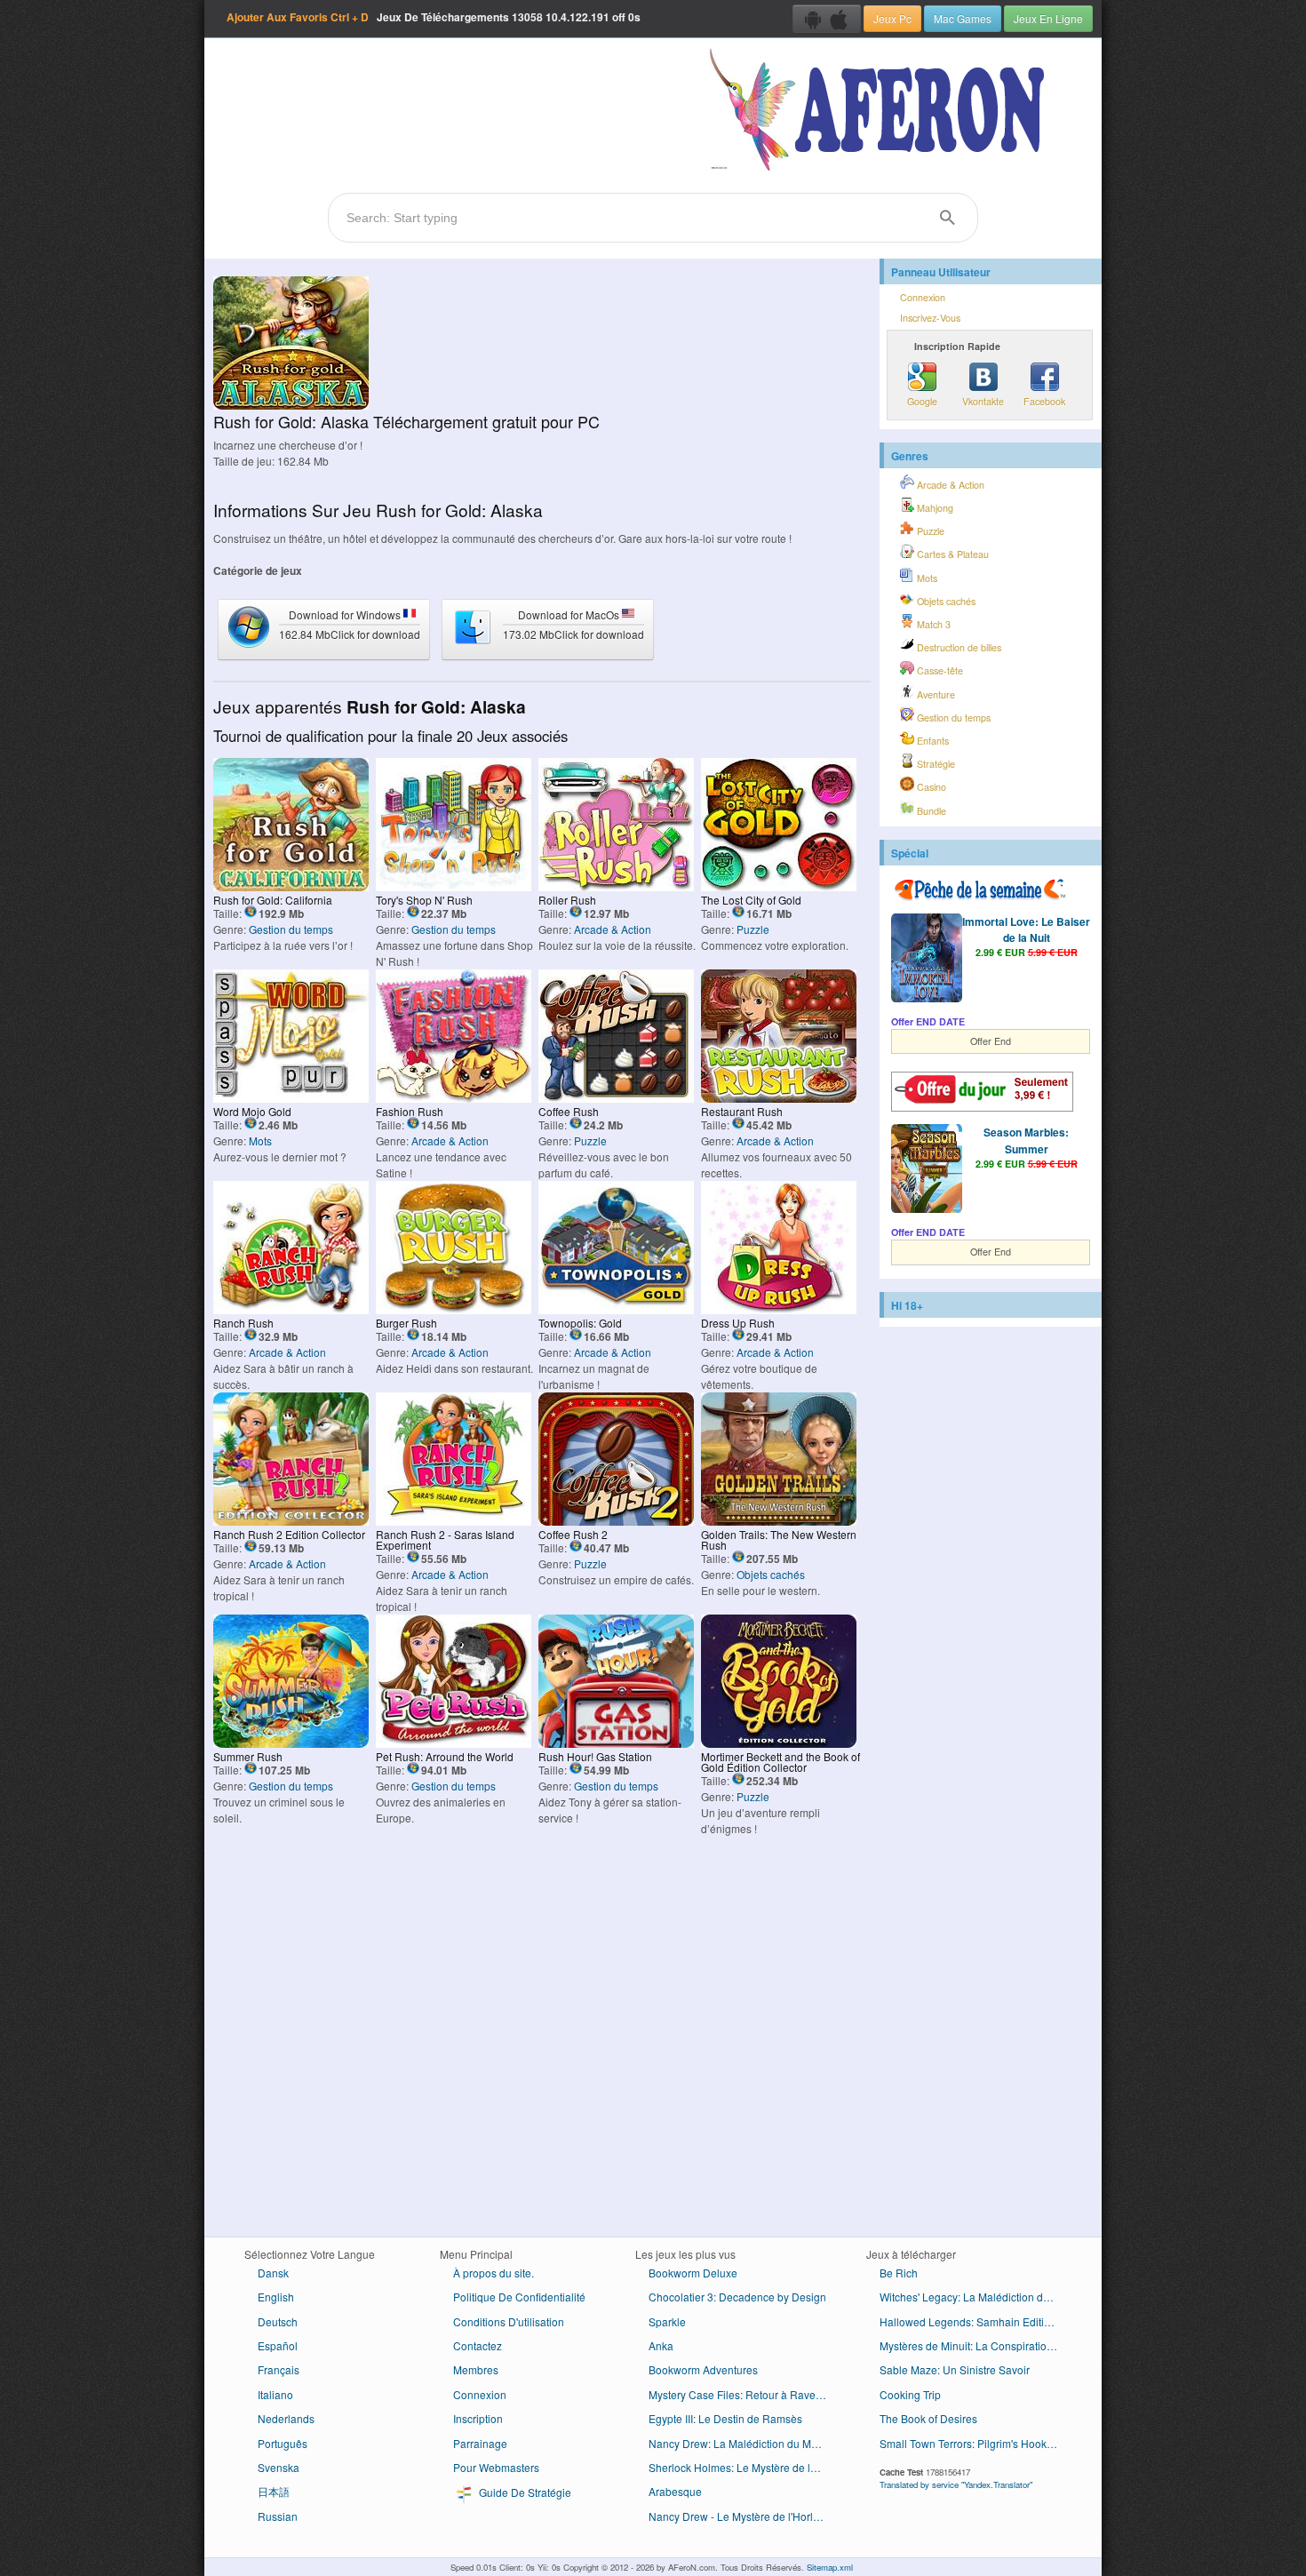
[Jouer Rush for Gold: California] (291, 886)
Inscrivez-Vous (930, 318)
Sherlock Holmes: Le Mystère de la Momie (744, 2467)
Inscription (478, 2418)
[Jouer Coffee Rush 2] (616, 1521)
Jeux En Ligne (1048, 18)
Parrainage (480, 2443)
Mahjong (934, 508)
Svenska (279, 2467)
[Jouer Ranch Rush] (291, 1309)
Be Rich (899, 2273)
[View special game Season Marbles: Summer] (927, 1170)
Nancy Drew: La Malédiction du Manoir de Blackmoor (744, 2443)
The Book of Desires (928, 2418)
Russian (278, 2516)
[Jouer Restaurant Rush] (779, 1098)
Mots (260, 1140)
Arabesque (675, 2491)
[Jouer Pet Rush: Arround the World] (454, 1743)
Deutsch (278, 2321)
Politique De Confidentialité (519, 2297)
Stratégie (935, 764)
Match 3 (932, 624)
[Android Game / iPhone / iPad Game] (827, 19)
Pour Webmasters (496, 2467)
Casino (930, 787)
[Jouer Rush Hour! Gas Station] (616, 1743)
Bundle (930, 811)
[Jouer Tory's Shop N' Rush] (454, 886)
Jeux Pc (892, 18)
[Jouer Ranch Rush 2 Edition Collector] (291, 1521)
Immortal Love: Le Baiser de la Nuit (1026, 929)
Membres (476, 2369)
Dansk (273, 2273)
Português (283, 2443)
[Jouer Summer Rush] (291, 1743)
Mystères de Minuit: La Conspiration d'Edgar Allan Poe (975, 2345)
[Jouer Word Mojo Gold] (291, 1098)
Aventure (935, 694)
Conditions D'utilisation (509, 2321)
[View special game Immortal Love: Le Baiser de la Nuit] (927, 960)
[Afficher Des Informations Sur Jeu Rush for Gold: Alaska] (291, 405)
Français (279, 2369)
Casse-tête (939, 670)
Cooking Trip (910, 2394)
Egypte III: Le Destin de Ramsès (725, 2418)
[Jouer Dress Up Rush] (779, 1309)
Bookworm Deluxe (693, 2273)
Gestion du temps (291, 929)
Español (278, 2345)
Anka (661, 2345)
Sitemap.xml (830, 2567)
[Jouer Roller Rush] (616, 886)
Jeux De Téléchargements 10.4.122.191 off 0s (434, 17)
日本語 (274, 2491)
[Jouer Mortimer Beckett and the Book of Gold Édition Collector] (779, 1743)
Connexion (923, 297)
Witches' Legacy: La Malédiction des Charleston (975, 2297)
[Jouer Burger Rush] (454, 1309)
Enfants (932, 741)
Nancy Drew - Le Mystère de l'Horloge (740, 2516)
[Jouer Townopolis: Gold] (616, 1309)
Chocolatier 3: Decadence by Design (737, 2297)
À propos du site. (494, 2273)
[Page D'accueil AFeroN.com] (881, 111)
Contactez (478, 2345)
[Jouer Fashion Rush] (454, 1098)
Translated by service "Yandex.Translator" (956, 2484)
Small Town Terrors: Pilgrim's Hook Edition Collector (975, 2443)
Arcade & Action (613, 929)
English (276, 2297)
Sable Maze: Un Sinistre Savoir (955, 2369)
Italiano (275, 2394)
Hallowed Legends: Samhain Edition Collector (975, 2321)
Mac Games (963, 18)
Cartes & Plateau (952, 554)
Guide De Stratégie (524, 2492)
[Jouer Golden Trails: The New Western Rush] (779, 1521)
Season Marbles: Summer (1026, 1140)
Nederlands (286, 2418)
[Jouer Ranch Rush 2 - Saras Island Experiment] (454, 1521)
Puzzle (753, 929)
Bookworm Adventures (703, 2369)
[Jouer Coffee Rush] (616, 1098)
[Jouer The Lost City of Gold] (779, 886)
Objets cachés (771, 1574)
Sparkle (667, 2321)
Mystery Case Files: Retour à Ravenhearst (744, 2394)
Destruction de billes (958, 647)
